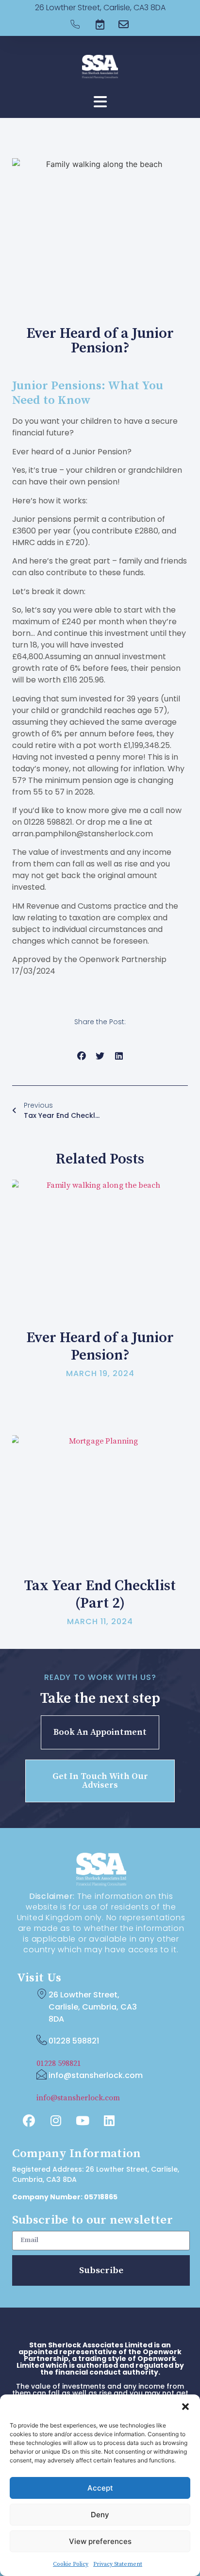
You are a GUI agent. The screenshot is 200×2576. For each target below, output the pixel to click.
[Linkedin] (109, 2121)
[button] (185, 2407)
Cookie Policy (71, 2564)
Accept (100, 2488)
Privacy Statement (118, 2564)
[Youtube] (83, 2121)
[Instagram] (56, 2121)
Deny (100, 2515)
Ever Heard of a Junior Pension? (100, 1346)
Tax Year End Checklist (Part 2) (100, 1595)
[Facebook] (29, 2121)
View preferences (100, 2541)
